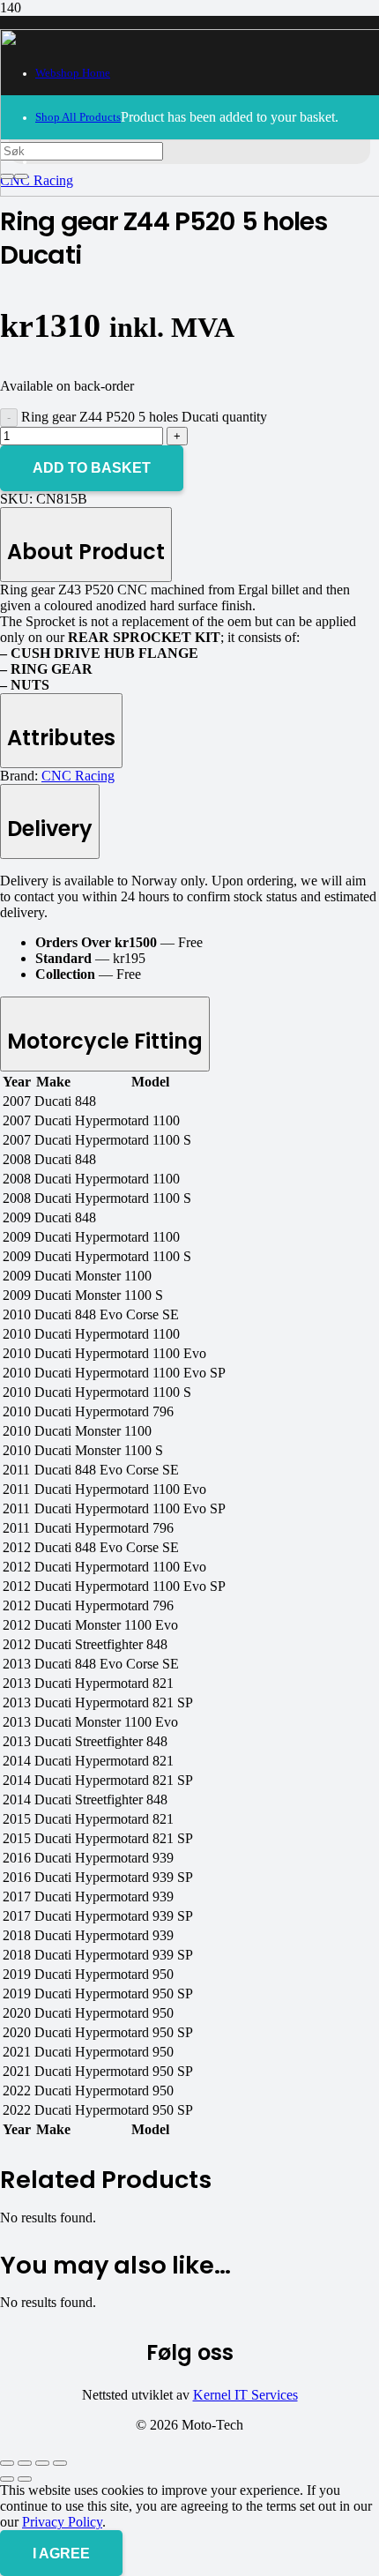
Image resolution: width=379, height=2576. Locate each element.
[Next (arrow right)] (25, 2479)
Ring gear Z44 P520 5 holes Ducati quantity (144, 417)
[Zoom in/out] (7, 2463)
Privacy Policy (62, 2522)
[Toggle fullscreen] (25, 2463)
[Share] (42, 2463)
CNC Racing (78, 776)
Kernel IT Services (245, 2395)
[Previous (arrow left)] (7, 2479)
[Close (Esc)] (60, 2463)
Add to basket (92, 468)
